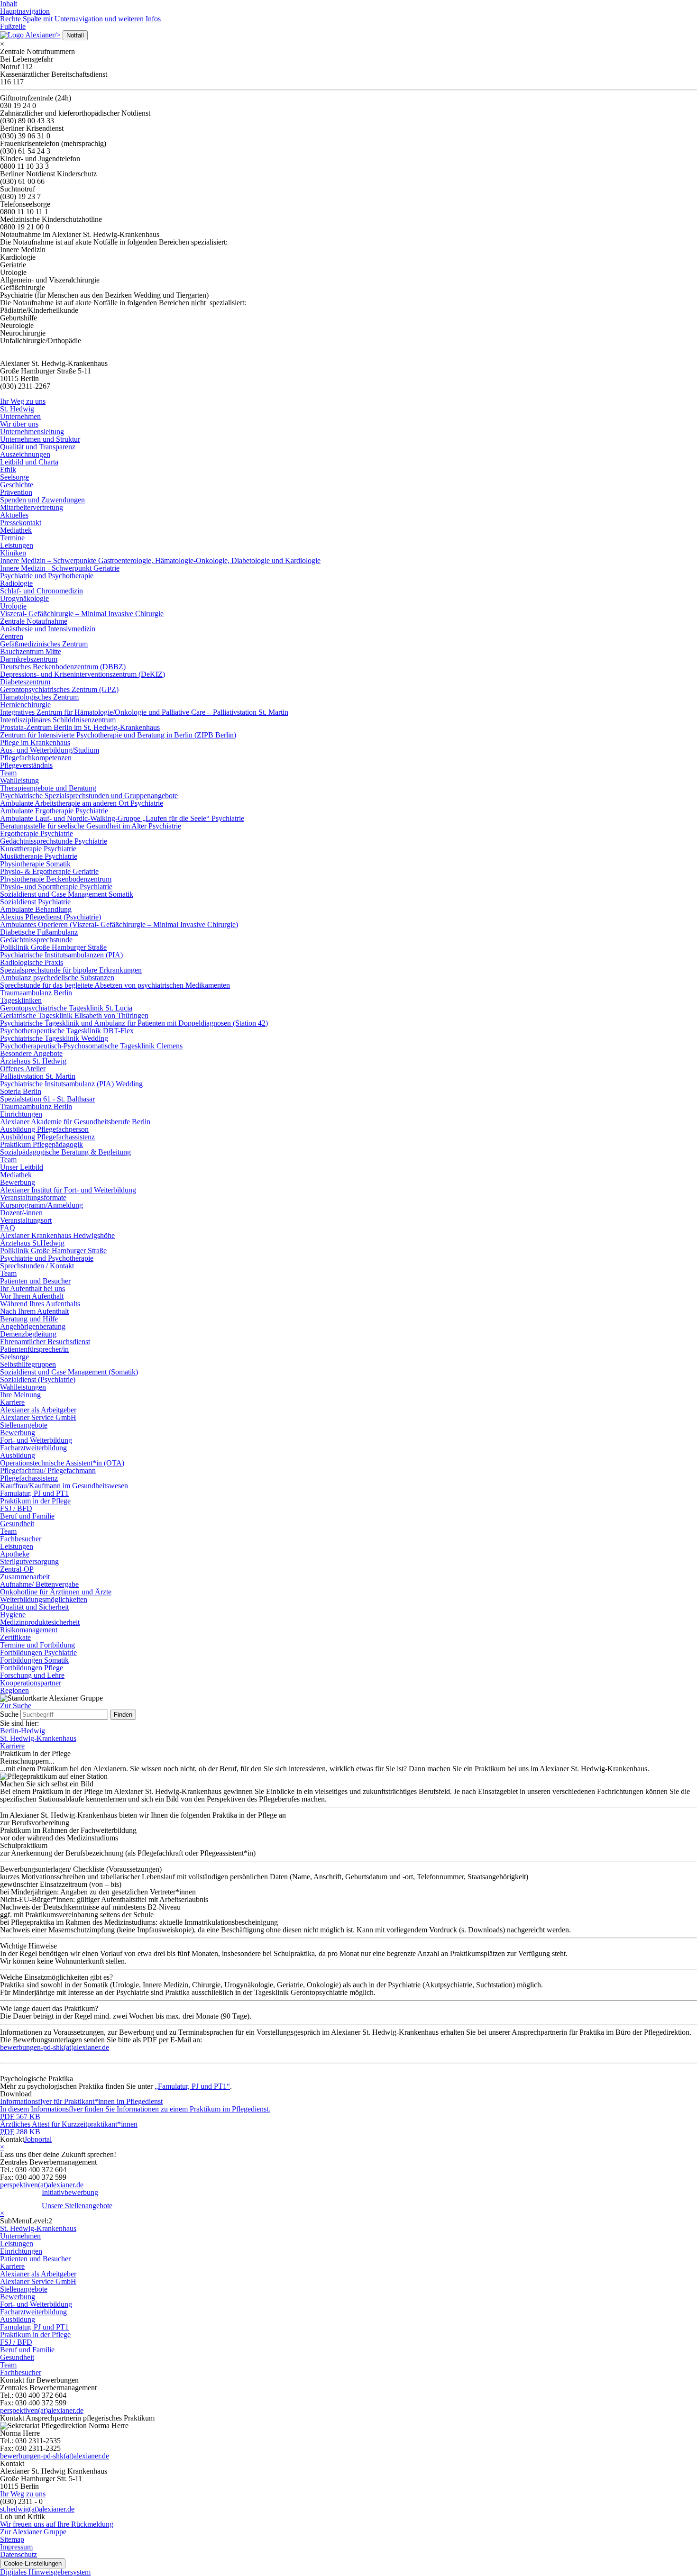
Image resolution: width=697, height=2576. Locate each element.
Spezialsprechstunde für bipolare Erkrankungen (71, 970)
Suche (9, 1714)
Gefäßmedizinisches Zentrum (44, 644)
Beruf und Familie (27, 1516)
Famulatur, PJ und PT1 (34, 1493)
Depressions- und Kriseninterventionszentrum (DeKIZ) (83, 674)
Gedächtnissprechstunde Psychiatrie (54, 841)
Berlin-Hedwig (23, 1731)
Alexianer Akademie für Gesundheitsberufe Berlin (75, 1122)
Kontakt (12, 2139)
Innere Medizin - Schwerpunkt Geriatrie (60, 568)
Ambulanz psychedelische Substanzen (57, 978)
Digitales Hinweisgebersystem (45, 2572)
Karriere (12, 1402)
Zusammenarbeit (25, 1577)
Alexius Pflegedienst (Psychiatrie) (50, 917)
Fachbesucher (21, 1539)
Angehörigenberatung (33, 1326)
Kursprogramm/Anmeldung (41, 1205)
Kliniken (13, 553)
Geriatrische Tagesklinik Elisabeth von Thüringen (74, 1015)
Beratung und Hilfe (29, 1319)
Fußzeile (13, 26)
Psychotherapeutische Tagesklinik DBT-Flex (67, 1031)
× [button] (2, 44)
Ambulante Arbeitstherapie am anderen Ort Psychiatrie (82, 803)
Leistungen (17, 545)
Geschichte (17, 485)
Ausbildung (18, 1455)
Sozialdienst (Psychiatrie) (38, 1379)
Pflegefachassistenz (29, 1478)
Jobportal (38, 2139)
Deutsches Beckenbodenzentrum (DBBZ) (63, 667)
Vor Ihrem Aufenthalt (32, 1296)
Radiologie (16, 583)
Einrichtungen (21, 1114)
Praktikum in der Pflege (35, 1501)
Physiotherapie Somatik (35, 864)
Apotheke (15, 1554)
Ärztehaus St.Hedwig (32, 1243)
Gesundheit (17, 1524)
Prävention (16, 492)
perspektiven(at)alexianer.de (42, 2185)
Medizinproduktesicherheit (40, 1622)
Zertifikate (15, 1637)
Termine (12, 538)
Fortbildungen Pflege (32, 1668)
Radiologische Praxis (32, 962)
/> (58, 35)
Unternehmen (20, 416)
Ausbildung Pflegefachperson (44, 1129)
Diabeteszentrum (25, 682)
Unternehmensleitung (32, 432)
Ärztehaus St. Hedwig (33, 1061)
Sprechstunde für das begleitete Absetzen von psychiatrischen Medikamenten (115, 985)
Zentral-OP (17, 1569)
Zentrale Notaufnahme (34, 621)
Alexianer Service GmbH (38, 1417)
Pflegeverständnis (26, 765)
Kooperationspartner (31, 1683)
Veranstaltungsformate (33, 1197)
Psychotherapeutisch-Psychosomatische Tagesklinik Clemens (91, 1046)
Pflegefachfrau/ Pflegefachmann (48, 1470)
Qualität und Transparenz (38, 447)
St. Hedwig (17, 409)
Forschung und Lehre (32, 1675)
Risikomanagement (29, 1630)
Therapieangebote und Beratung (48, 788)
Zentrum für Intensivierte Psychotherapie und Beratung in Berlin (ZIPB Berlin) (118, 735)
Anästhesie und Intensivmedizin (48, 629)
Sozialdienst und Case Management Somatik (67, 894)
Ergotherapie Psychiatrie (37, 833)
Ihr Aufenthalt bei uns (32, 1288)
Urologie (13, 606)
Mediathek (16, 530)
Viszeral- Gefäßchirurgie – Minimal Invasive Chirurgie (82, 614)
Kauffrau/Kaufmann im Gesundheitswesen (64, 1486)
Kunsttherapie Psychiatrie (38, 849)
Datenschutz (18, 2554)
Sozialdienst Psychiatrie (35, 902)
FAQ (8, 1228)
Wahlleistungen (23, 1387)
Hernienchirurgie (25, 705)
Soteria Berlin (21, 1091)
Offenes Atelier (23, 1069)
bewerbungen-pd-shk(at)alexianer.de (55, 2456)
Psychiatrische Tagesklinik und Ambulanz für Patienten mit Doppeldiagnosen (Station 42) (134, 1023)
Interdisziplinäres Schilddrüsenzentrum (58, 720)
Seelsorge (14, 477)
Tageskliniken (21, 1000)
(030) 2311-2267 (25, 386)
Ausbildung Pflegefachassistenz (47, 1137)
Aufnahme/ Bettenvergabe (39, 1584)
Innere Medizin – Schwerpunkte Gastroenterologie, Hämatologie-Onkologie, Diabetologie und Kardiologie (160, 560)
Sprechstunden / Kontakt (37, 1266)
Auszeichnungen (25, 454)
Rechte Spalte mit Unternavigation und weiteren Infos (80, 19)
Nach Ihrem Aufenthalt (34, 1311)
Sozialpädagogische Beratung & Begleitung (65, 1152)
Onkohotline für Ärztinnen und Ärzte (56, 1592)
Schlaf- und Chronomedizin (41, 591)
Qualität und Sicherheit (34, 1607)
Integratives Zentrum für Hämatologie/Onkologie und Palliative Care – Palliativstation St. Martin (144, 712)
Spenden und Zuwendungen (42, 500)
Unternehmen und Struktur (40, 439)
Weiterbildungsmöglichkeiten (44, 1599)
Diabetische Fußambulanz (39, 932)
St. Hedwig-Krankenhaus (38, 1738)
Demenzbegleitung (28, 1334)
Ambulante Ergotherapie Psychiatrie (54, 811)
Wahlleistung (19, 780)
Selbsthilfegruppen (28, 1364)
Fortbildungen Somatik (34, 1660)
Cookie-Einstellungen (33, 2563)
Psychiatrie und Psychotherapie (47, 576)
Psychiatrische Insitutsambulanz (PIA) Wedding (71, 1084)
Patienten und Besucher (35, 1281)
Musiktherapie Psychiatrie (39, 856)
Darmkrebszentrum (29, 659)
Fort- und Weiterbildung (36, 1440)
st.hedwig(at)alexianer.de (37, 2509)
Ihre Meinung (20, 1395)
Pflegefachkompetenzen (36, 758)
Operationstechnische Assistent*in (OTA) (62, 1463)
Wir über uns (19, 424)
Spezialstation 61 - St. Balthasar (47, 1099)
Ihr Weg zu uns (23, 401)
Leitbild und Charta (29, 462)
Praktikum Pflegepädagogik (41, 1144)
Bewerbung (18, 1182)
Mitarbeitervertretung (32, 507)
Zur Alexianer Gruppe (33, 2532)
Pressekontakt (21, 523)
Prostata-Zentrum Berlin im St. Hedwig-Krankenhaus (80, 727)
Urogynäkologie (24, 598)
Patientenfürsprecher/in (34, 1349)
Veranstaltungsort (26, 1220)
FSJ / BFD (16, 1508)
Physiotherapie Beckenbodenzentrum (56, 879)
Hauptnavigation (25, 11)
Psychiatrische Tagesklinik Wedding (54, 1038)
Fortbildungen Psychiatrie (38, 1652)
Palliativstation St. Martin (38, 1076)
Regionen (14, 1690)
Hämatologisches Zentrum (39, 697)
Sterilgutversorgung (29, 1561)
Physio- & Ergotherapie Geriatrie (49, 871)
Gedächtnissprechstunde (36, 940)
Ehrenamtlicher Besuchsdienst (45, 1342)
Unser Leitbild (22, 1167)
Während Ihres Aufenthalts (40, 1304)
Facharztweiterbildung (33, 1448)
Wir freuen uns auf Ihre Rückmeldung (57, 2524)
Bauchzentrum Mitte (31, 651)
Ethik (8, 469)
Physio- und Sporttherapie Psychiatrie (56, 887)
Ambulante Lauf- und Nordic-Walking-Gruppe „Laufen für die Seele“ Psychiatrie (122, 818)
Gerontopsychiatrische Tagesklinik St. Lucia (66, 1008)
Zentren (12, 636)
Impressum (16, 2547)
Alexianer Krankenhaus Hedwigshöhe (57, 1235)
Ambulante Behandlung (36, 909)
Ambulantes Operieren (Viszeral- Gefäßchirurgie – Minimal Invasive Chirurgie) (119, 924)
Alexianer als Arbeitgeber (38, 1410)
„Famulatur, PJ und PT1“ (192, 2086)
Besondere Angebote (31, 1053)
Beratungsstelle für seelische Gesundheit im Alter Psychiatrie (91, 826)
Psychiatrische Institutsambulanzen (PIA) (61, 955)
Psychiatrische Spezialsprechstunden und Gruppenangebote (89, 796)
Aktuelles (14, 515)
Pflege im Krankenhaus (35, 742)
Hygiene (13, 1615)
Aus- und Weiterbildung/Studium (50, 750)
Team (8, 773)
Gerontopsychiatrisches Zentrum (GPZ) (59, 689)
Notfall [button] (75, 35)
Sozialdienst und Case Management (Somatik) (69, 1372)
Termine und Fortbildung (37, 1645)
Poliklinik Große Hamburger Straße (53, 947)
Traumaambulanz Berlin (36, 993)
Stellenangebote (24, 1425)
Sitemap (12, 2539)
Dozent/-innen (21, 1213)
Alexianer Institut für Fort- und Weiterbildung (68, 1190)
